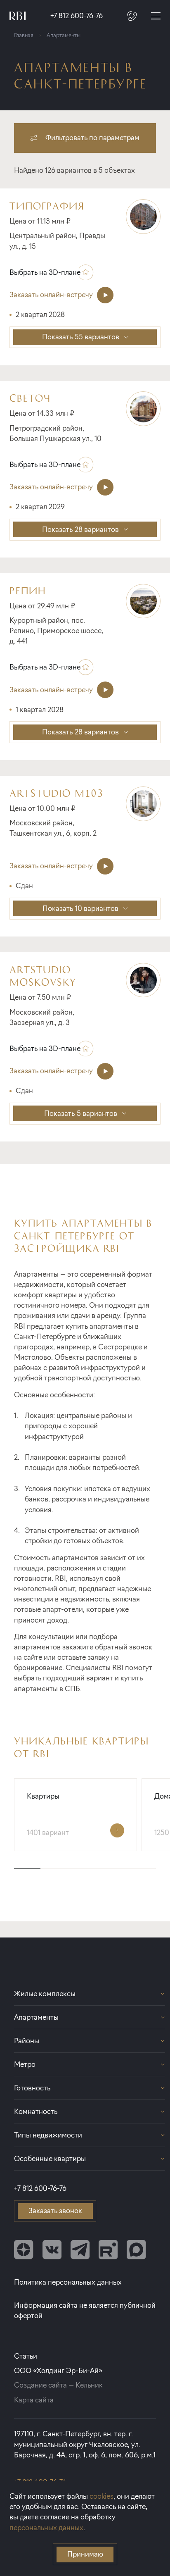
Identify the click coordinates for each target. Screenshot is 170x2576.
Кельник (89, 2385)
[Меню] (156, 16)
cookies (102, 2496)
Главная (24, 35)
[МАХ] (136, 2250)
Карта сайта (34, 2400)
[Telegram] (80, 2250)
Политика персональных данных (68, 2282)
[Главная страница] (18, 16)
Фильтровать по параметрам (92, 138)
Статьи (26, 2356)
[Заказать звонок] (132, 16)
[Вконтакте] (52, 2250)
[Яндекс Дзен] (24, 2250)
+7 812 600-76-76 (77, 16)
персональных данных (46, 2528)
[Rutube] (108, 2250)
